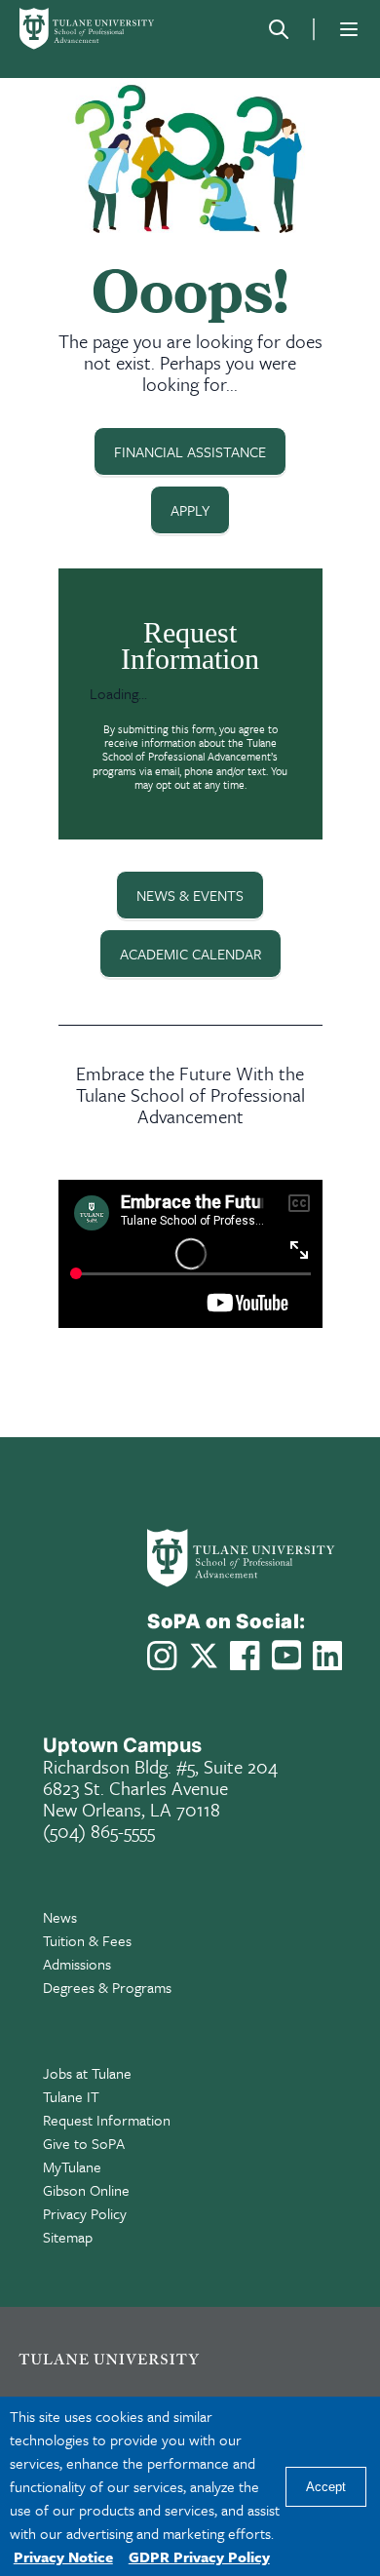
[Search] (279, 29)
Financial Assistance (190, 451)
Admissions (77, 1964)
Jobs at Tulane (87, 2073)
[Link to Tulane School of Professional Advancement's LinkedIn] (327, 1656)
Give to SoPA (84, 2143)
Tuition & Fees (87, 1940)
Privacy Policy (85, 2213)
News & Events (190, 895)
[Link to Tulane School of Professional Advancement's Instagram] (162, 1656)
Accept (326, 2487)
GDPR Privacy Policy (199, 2556)
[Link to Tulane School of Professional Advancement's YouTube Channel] (286, 1655)
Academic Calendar (190, 954)
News (60, 1917)
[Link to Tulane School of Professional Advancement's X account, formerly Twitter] (204, 1656)
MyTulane (72, 2166)
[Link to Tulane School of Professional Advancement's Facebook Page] (245, 1656)
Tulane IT (71, 2096)
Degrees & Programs (107, 1987)
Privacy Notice (63, 2556)
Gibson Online (86, 2190)
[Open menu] (349, 29)
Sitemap (68, 2237)
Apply (190, 510)
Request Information (107, 2120)
